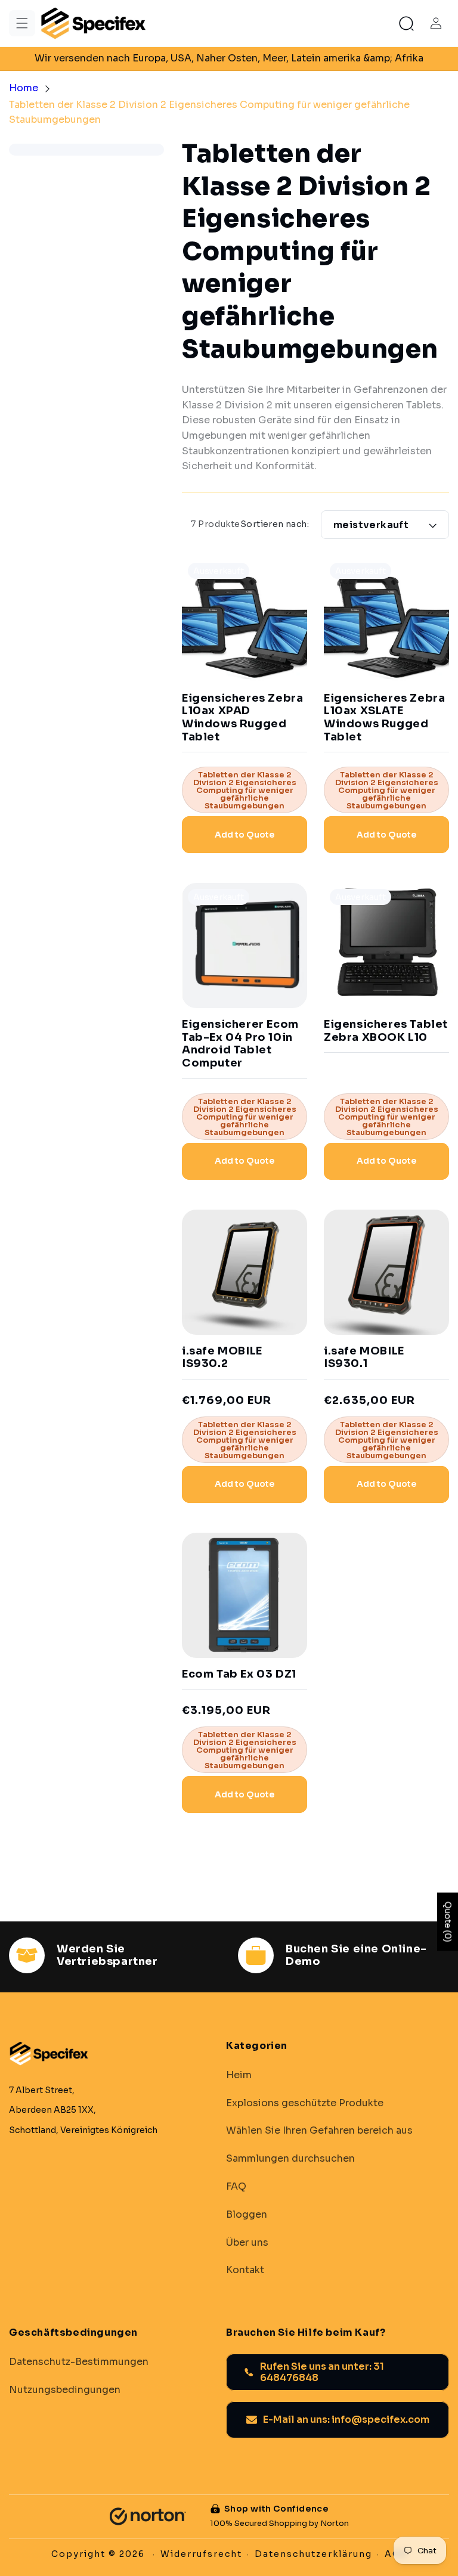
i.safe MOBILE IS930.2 (222, 1358)
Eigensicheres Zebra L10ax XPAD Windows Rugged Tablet (242, 718)
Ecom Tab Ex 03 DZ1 (239, 1674)
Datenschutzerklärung (313, 2554)
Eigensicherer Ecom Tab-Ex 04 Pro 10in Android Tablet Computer (240, 1044)
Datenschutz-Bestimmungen (79, 2362)
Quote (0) (448, 1921)
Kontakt (245, 2270)
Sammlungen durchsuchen (290, 2159)
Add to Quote (245, 835)
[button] (22, 23)
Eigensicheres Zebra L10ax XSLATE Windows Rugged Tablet (384, 718)
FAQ (236, 2187)
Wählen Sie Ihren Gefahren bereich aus (319, 2131)
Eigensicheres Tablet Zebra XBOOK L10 (386, 1031)
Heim (239, 2075)
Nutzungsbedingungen (65, 2390)
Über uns (247, 2243)
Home (24, 88)
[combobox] (315, 428)
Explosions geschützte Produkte (305, 2103)
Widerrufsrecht (201, 2554)
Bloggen (247, 2215)
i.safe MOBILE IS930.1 (364, 1358)
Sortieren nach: (275, 524)
